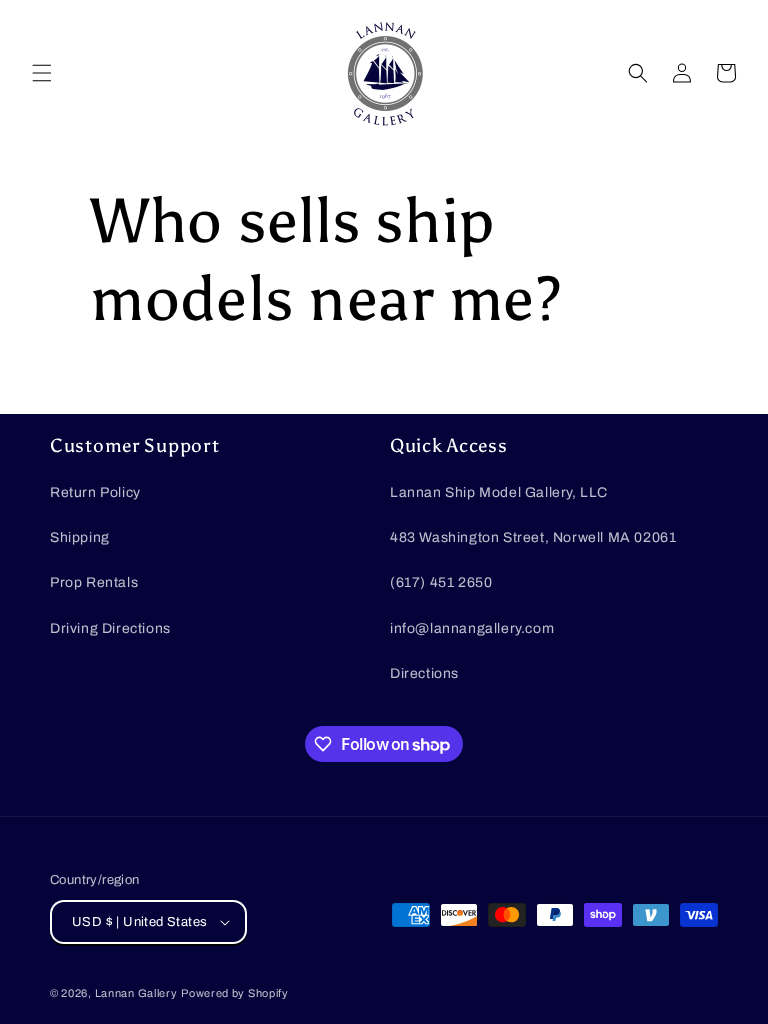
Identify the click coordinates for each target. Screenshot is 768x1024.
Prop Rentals (94, 582)
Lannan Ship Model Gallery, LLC (499, 492)
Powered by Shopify (235, 993)
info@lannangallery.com (472, 628)
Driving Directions (110, 628)
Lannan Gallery (136, 993)
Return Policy (95, 492)
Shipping (80, 537)
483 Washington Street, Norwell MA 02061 (533, 537)
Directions (424, 673)
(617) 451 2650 (441, 582)
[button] (42, 73)
